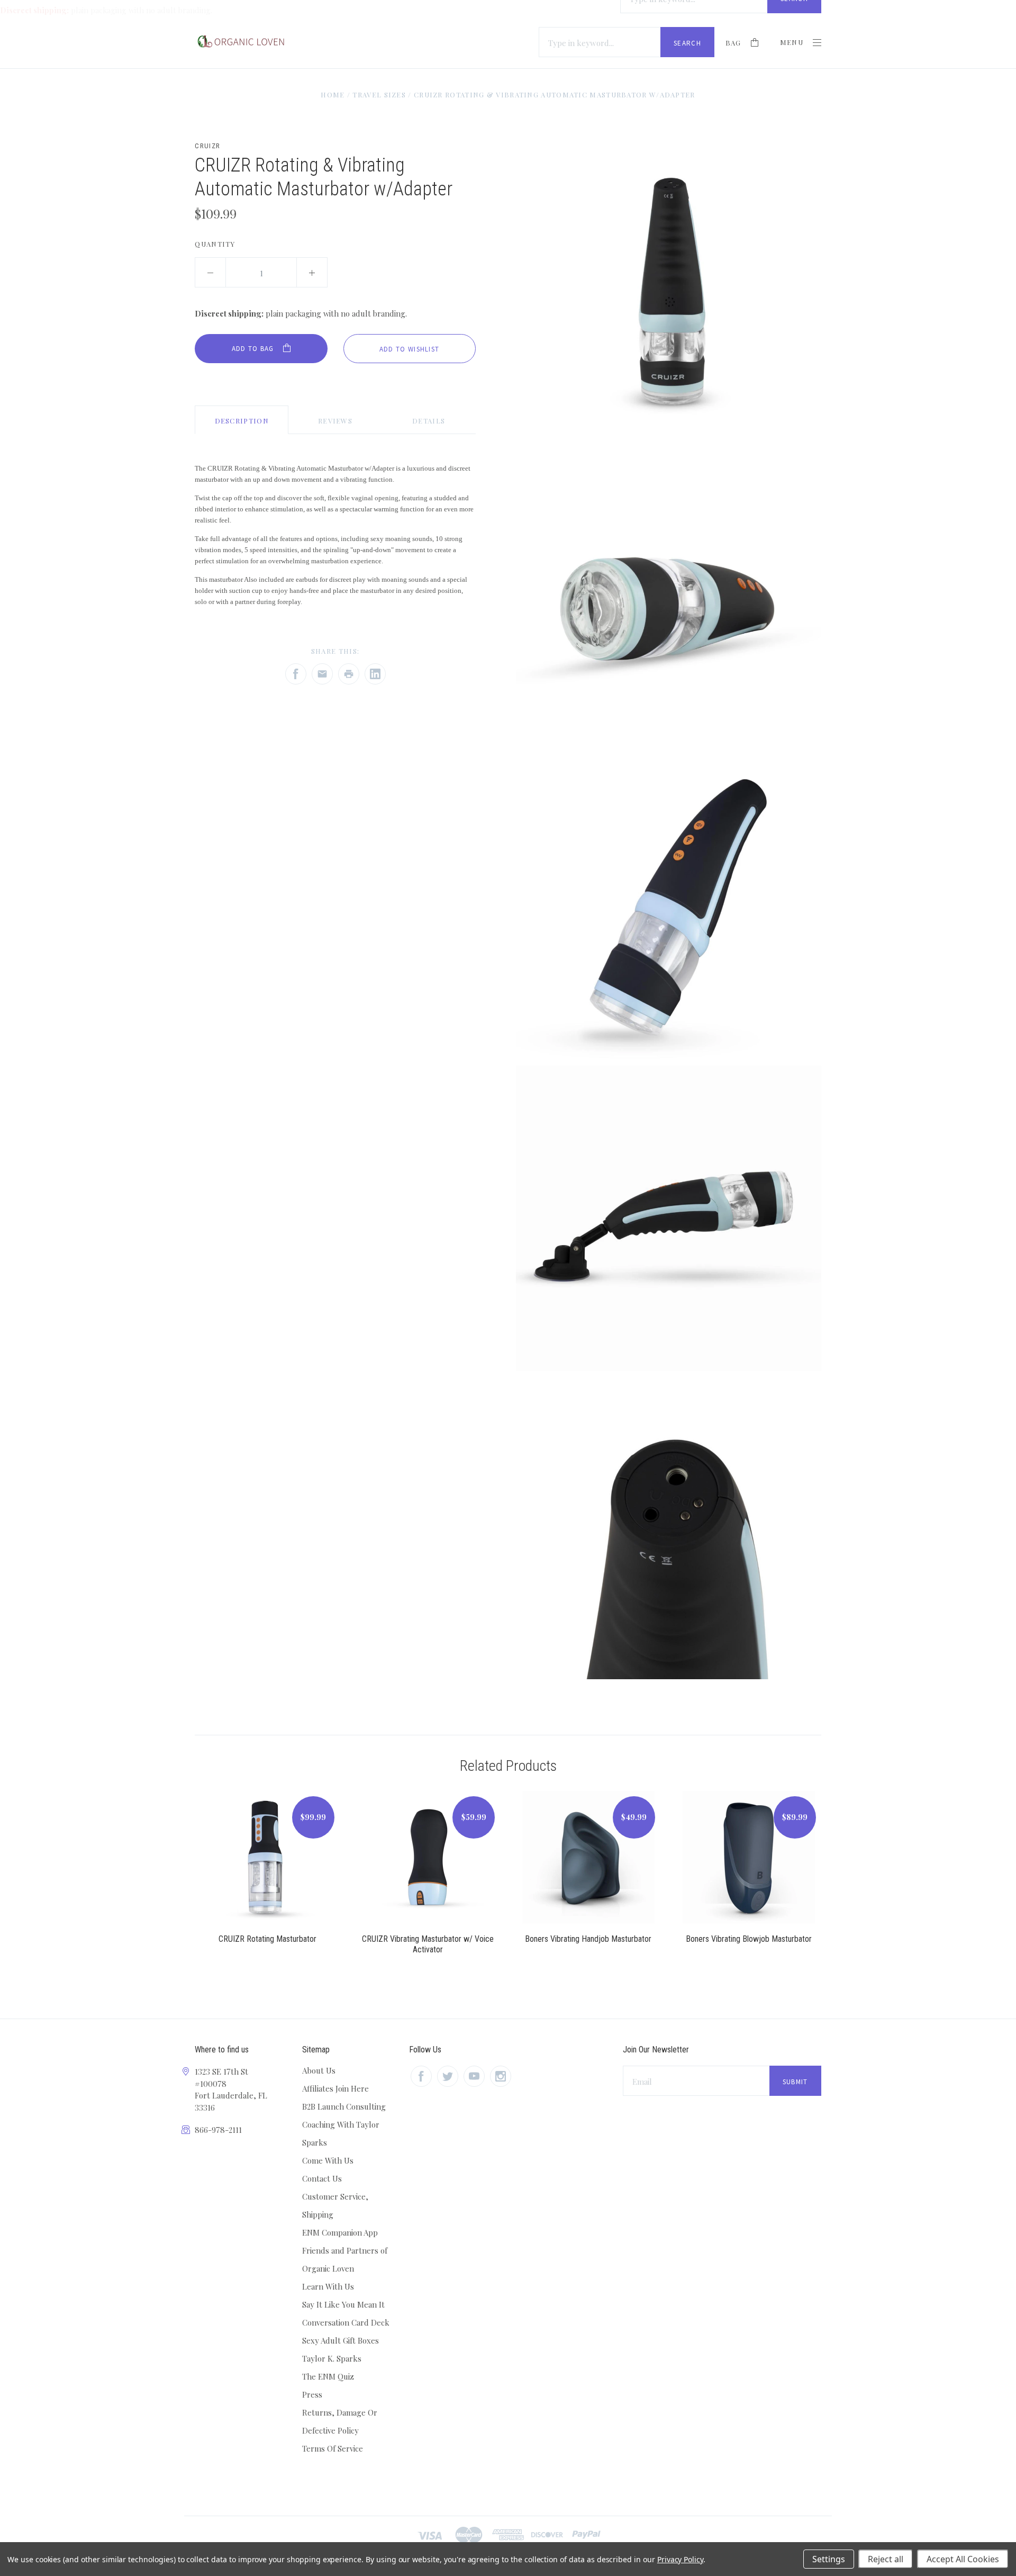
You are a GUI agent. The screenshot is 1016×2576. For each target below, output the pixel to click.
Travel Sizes (379, 94)
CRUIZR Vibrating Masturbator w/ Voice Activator (428, 1944)
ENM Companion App (340, 2232)
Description (242, 421)
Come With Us (328, 2160)
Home (333, 94)
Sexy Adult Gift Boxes (341, 2340)
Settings (829, 2559)
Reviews (335, 421)
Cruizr (207, 146)
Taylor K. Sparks (332, 2358)
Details (429, 421)
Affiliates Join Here (335, 2088)
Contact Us (322, 2178)
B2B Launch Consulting (344, 2106)
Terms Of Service (333, 2448)
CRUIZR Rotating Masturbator (267, 1939)
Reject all (886, 2559)
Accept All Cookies (963, 2559)
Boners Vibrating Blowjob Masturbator (749, 1939)
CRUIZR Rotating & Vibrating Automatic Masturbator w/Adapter (555, 94)
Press (312, 2394)
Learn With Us (328, 2286)
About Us (319, 2070)
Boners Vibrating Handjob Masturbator (588, 1939)
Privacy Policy (680, 2559)
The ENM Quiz (328, 2376)
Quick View (267, 1863)
